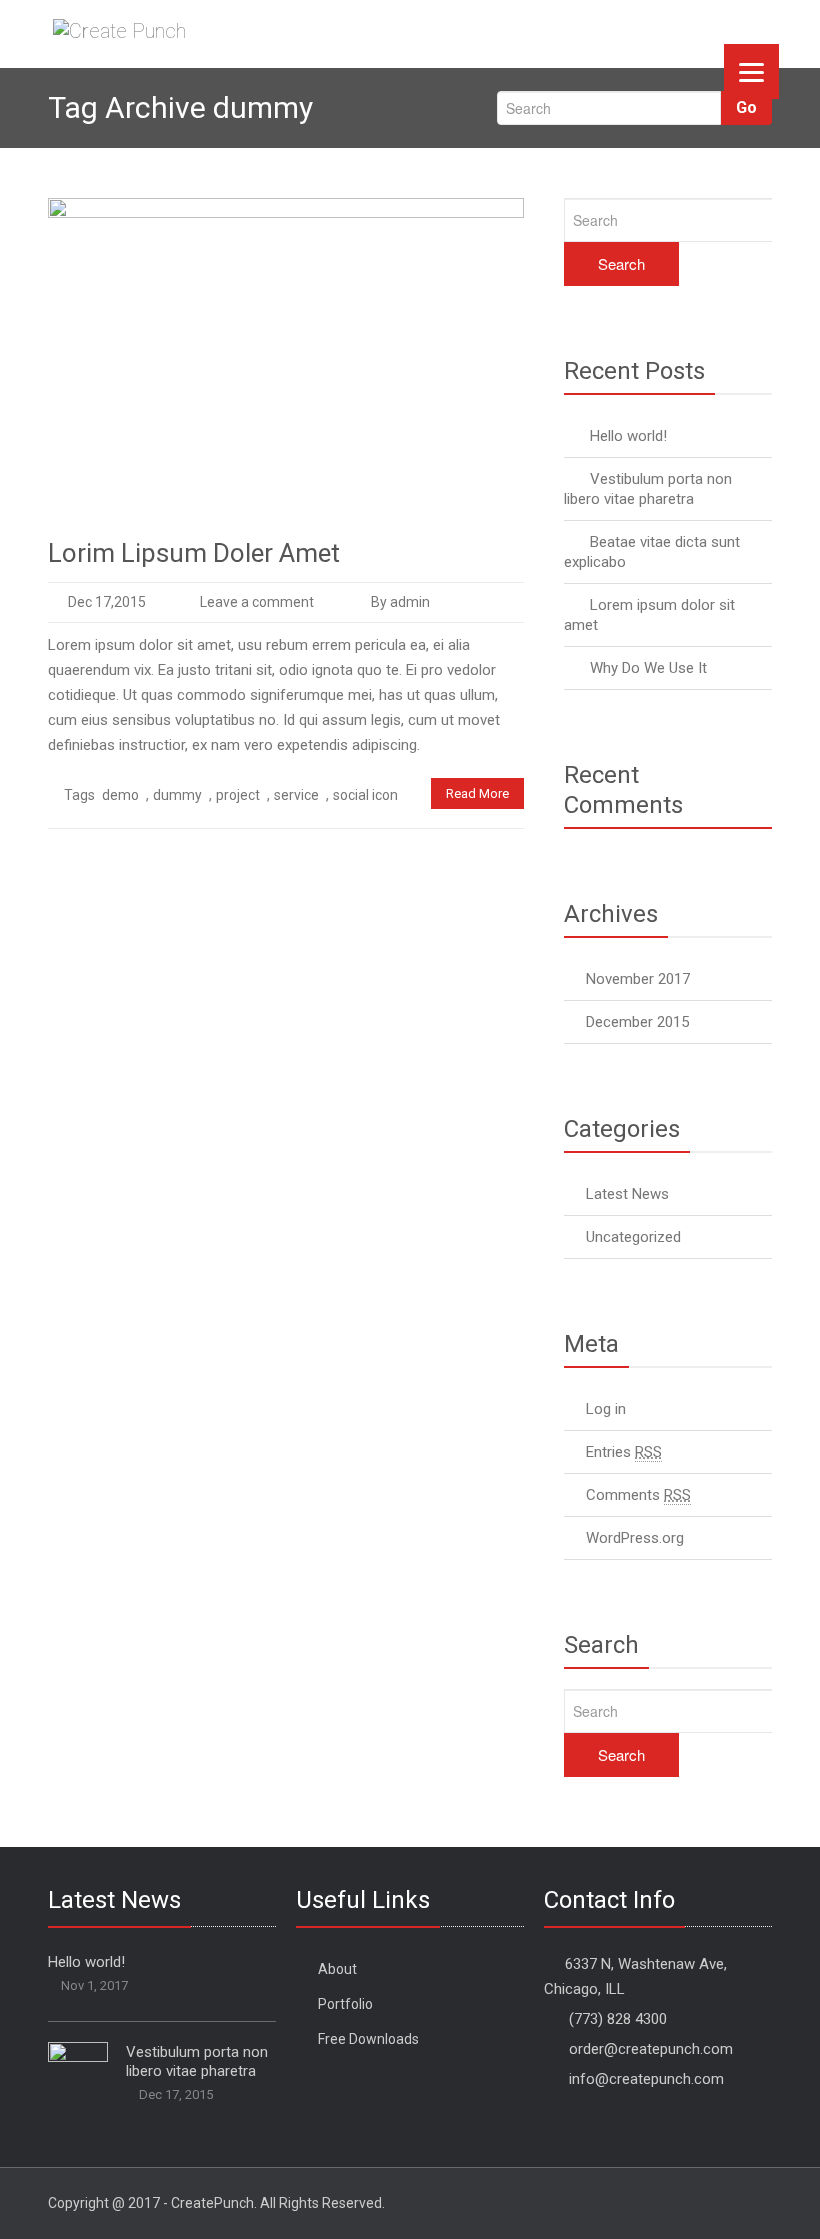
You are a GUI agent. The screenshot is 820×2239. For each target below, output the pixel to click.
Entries (624, 1452)
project (238, 795)
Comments (638, 1495)
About (337, 1969)
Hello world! (628, 436)
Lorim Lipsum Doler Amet (194, 553)
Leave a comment (257, 602)
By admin (399, 602)
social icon (365, 795)
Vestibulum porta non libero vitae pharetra (197, 2061)
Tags (79, 795)
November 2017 (638, 979)
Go (746, 107)
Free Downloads (368, 2039)
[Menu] (751, 71)
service (296, 795)
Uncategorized (633, 1237)
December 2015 (637, 1022)
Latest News (627, 1194)
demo (120, 795)
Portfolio (345, 2004)
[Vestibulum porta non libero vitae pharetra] (78, 2062)
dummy (177, 795)
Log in (606, 1409)
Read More (477, 793)
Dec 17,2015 (107, 602)
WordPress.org (635, 1538)
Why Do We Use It (648, 668)
